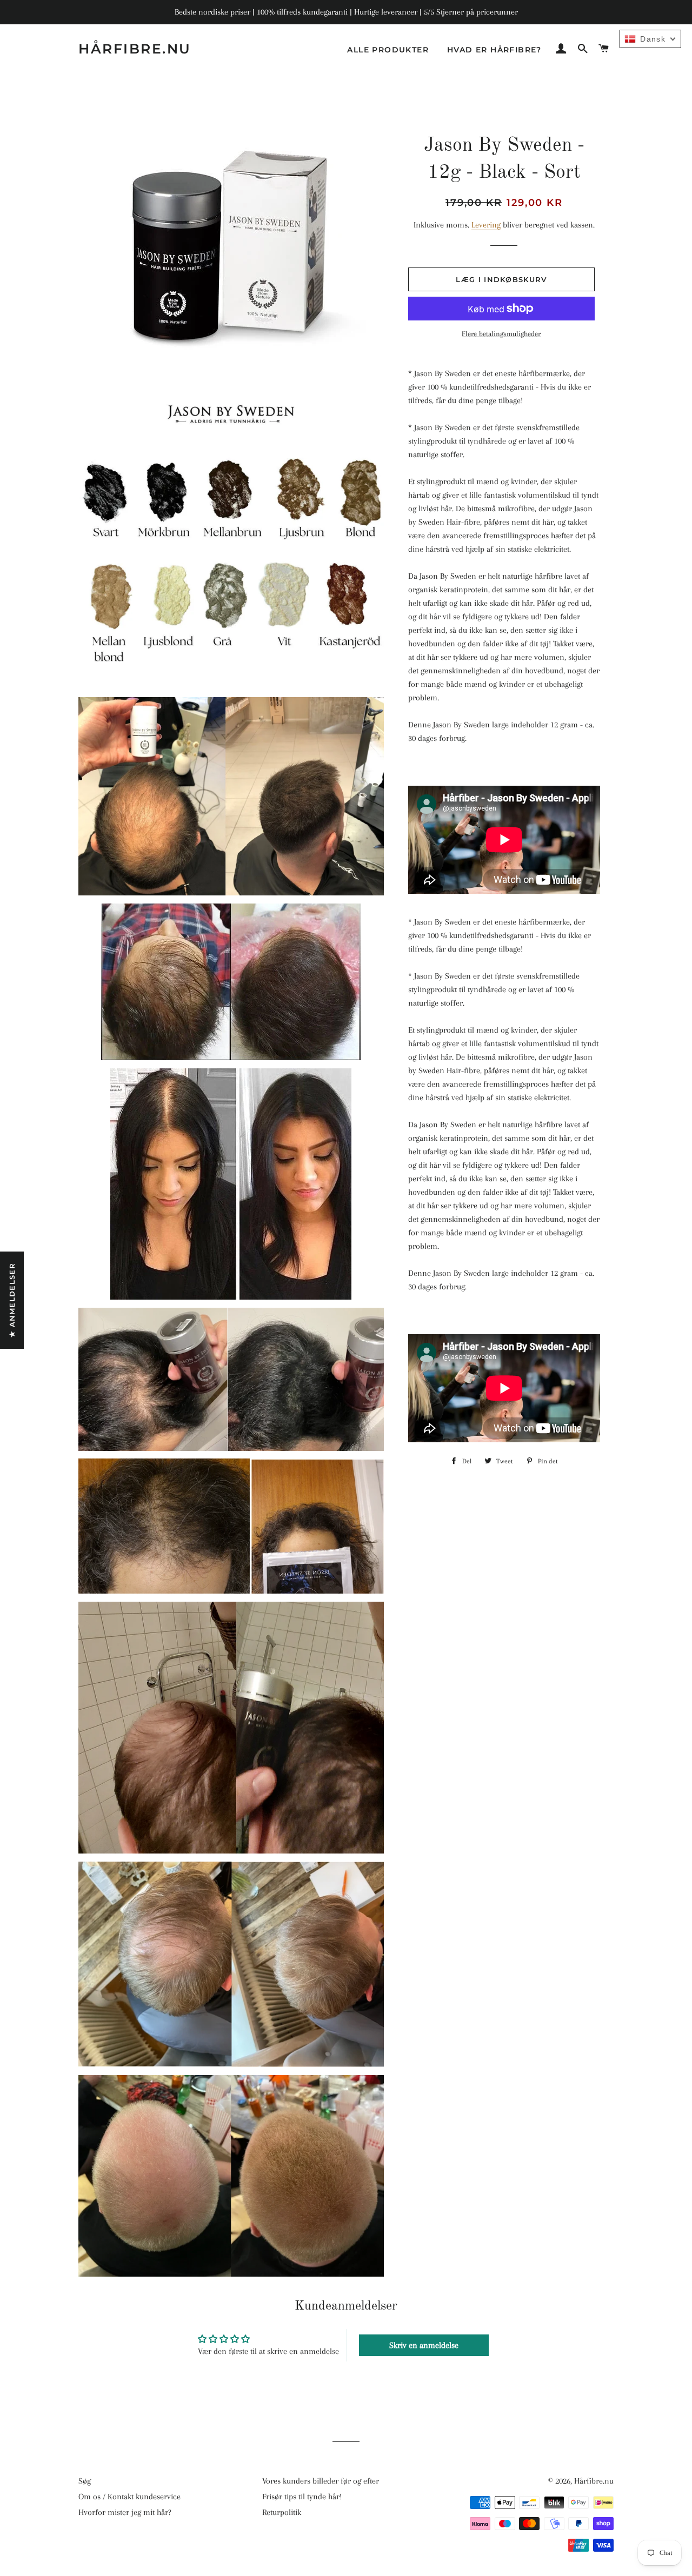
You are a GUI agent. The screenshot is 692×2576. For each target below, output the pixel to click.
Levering (486, 225)
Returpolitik (282, 2512)
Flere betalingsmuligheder (501, 334)
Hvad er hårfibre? (494, 50)
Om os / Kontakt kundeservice (129, 2497)
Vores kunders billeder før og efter (321, 2481)
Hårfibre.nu (135, 49)
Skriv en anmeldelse (424, 2345)
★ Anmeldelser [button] (12, 1300)
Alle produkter (388, 50)
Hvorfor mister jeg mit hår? (125, 2512)
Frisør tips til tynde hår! (302, 2497)
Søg (85, 2481)
